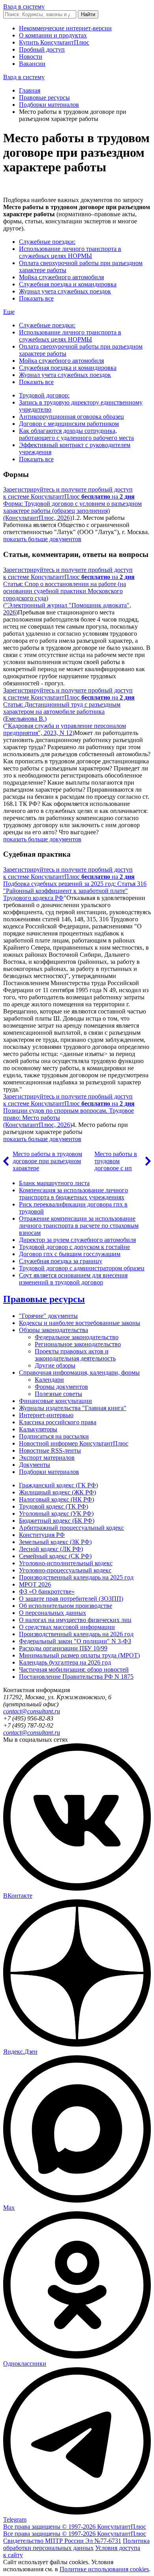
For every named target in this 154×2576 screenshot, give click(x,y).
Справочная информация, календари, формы (79, 1372)
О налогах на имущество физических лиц (75, 1620)
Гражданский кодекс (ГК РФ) (58, 1485)
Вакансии (32, 64)
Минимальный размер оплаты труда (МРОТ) (79, 1655)
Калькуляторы (38, 1429)
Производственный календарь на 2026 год (76, 1634)
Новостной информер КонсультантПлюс (74, 1443)
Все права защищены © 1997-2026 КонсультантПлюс (75, 2527)
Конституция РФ (42, 1535)
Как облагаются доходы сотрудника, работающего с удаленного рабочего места (76, 434)
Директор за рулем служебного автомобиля (77, 1240)
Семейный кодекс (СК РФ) (55, 1556)
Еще (9, 312)
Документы (35, 1465)
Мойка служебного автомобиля (61, 277)
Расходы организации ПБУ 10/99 (63, 1648)
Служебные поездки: (47, 242)
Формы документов (61, 1387)
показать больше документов (42, 539)
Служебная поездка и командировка (68, 284)
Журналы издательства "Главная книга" (73, 1408)
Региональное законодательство (78, 1344)
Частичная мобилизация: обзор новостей (74, 1669)
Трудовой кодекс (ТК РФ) (54, 1506)
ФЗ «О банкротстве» (47, 1591)
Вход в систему (24, 6)
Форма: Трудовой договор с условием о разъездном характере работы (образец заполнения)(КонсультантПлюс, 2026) (72, 511)
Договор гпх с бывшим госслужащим (70, 1254)
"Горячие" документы (48, 1316)
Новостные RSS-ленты (50, 1450)
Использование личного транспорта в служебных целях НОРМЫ (70, 252)
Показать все (36, 298)
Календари (49, 1380)
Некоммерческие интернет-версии (65, 28)
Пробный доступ (42, 49)
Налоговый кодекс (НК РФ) (56, 1499)
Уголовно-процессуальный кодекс (65, 1570)
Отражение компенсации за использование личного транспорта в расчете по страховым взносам (79, 1226)
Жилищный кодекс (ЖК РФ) (57, 1492)
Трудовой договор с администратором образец (82, 1268)
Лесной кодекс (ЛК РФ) (51, 1549)
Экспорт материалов (47, 1458)
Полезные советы (58, 1394)
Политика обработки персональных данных (76, 2544)
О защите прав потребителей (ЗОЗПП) (71, 1599)
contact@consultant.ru (32, 1711)
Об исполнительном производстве (66, 1606)
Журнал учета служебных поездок (65, 291)
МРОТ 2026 (35, 1584)
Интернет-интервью (46, 1415)
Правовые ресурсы (44, 97)
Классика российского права (58, 1422)
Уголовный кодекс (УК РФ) (56, 1513)
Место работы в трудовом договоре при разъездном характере (47, 1161)
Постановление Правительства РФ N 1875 (76, 1677)
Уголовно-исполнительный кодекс (66, 1563)
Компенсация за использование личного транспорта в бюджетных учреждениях (73, 1194)
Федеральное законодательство (77, 1337)
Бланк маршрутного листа (54, 1183)
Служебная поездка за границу (61, 1261)
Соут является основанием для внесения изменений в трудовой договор (73, 1279)
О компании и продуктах (53, 35)
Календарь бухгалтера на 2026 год (65, 1662)
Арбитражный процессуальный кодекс (71, 1528)
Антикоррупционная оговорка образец (71, 417)
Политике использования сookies (104, 2569)
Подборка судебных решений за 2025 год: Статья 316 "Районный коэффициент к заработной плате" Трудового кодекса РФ (75, 891)
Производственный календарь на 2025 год (76, 1577)
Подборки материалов (49, 105)
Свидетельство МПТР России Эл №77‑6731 (62, 2541)
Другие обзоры (55, 1365)
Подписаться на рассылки (54, 1436)
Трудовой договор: (44, 395)
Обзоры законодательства (54, 1330)
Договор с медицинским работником (69, 424)
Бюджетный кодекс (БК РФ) (57, 1521)
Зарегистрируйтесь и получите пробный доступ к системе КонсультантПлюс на (69, 493)
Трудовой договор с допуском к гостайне (74, 1247)
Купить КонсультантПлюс (54, 42)
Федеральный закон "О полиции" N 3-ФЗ (75, 1641)
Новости (31, 57)
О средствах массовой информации (67, 1627)
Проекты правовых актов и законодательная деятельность (75, 1355)
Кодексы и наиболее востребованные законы (80, 1323)
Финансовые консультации (55, 1401)
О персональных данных (53, 1613)
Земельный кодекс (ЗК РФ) (55, 1542)
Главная (30, 90)
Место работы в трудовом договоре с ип (116, 1161)
